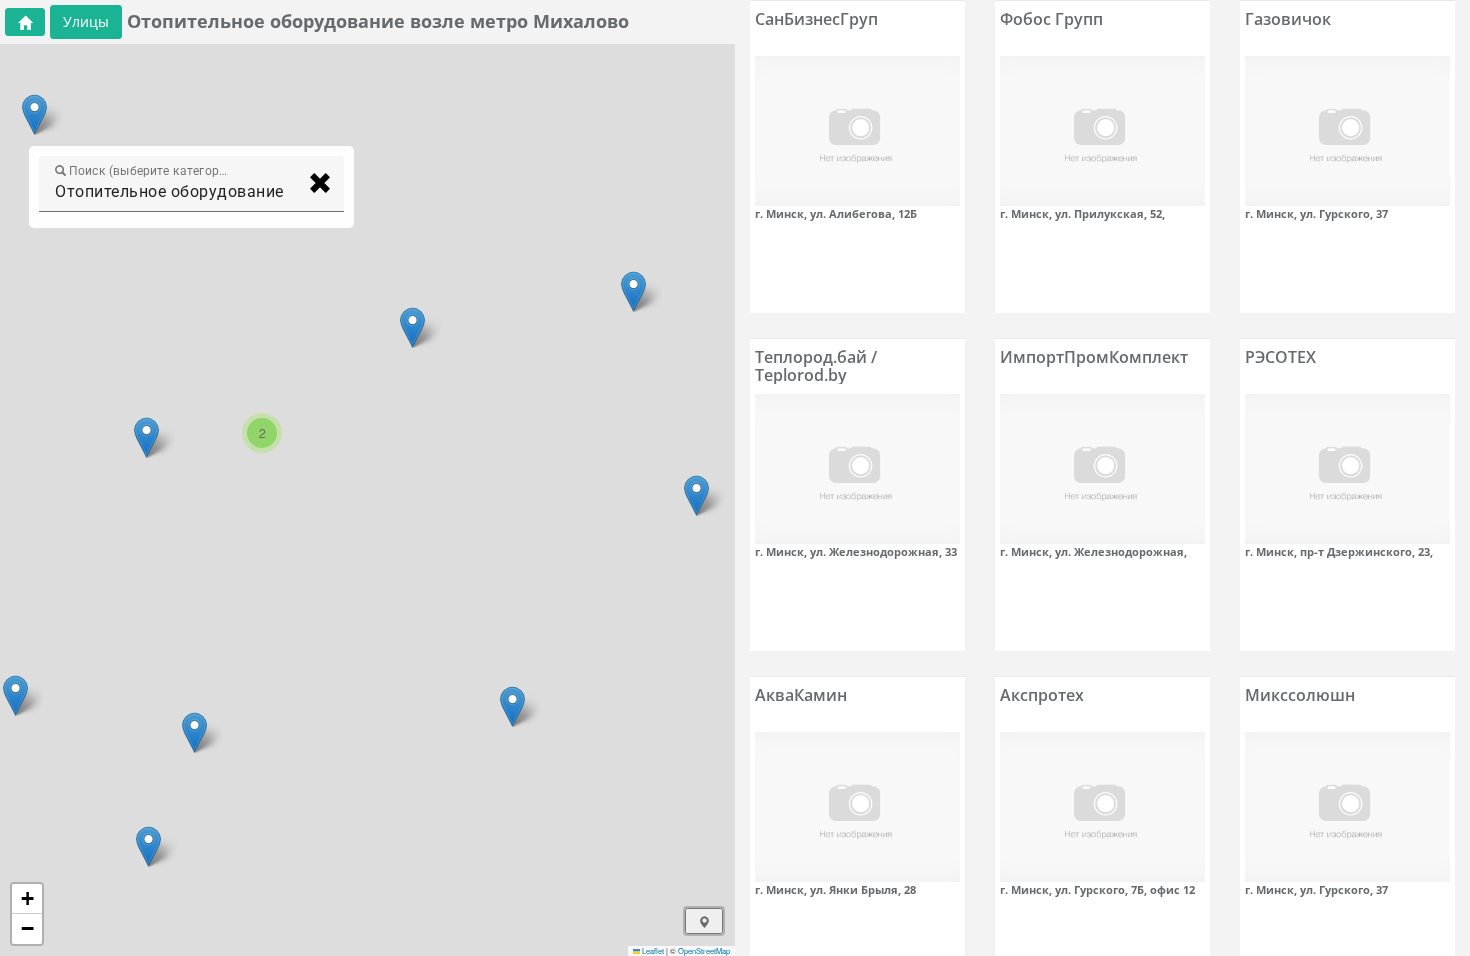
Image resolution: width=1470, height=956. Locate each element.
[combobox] (173, 192)
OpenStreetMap (704, 950)
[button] (15, 695)
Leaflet (652, 950)
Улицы (86, 21)
